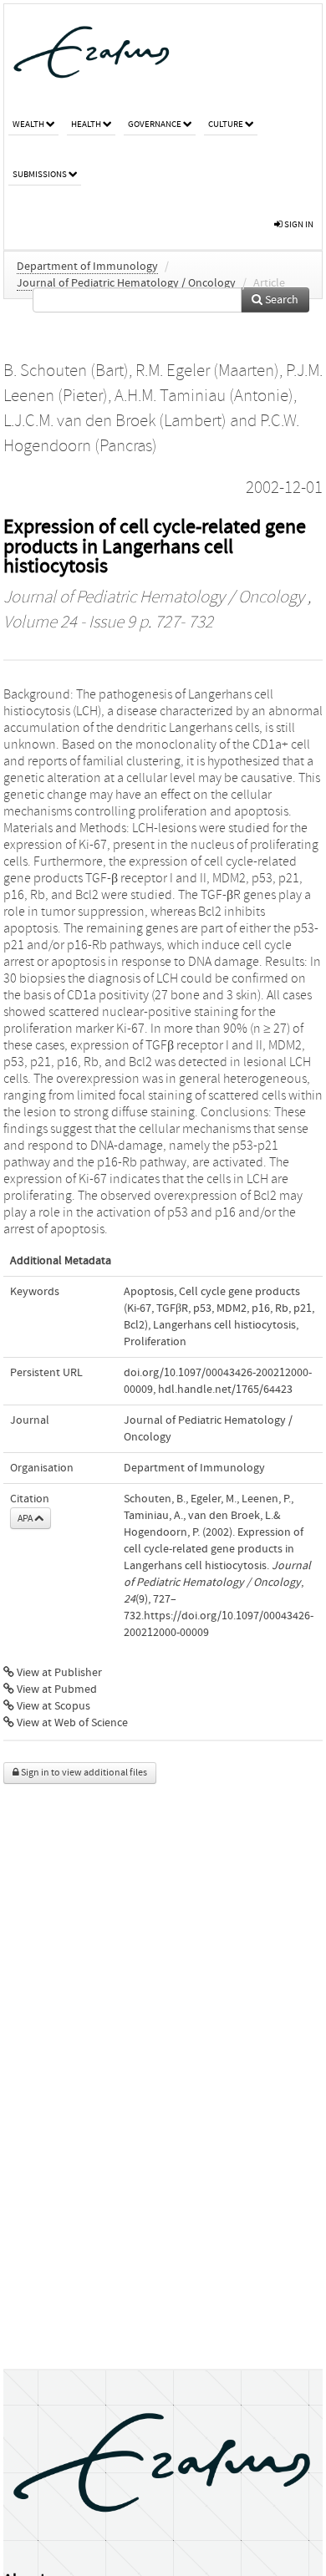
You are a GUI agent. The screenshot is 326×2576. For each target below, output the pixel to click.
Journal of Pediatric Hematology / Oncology (126, 283)
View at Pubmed (56, 1689)
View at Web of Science (71, 1723)
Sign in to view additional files (83, 1773)
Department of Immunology (87, 267)
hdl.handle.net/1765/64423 (225, 1390)
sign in (298, 224)
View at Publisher (58, 1673)
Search (280, 300)
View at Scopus (52, 1706)
